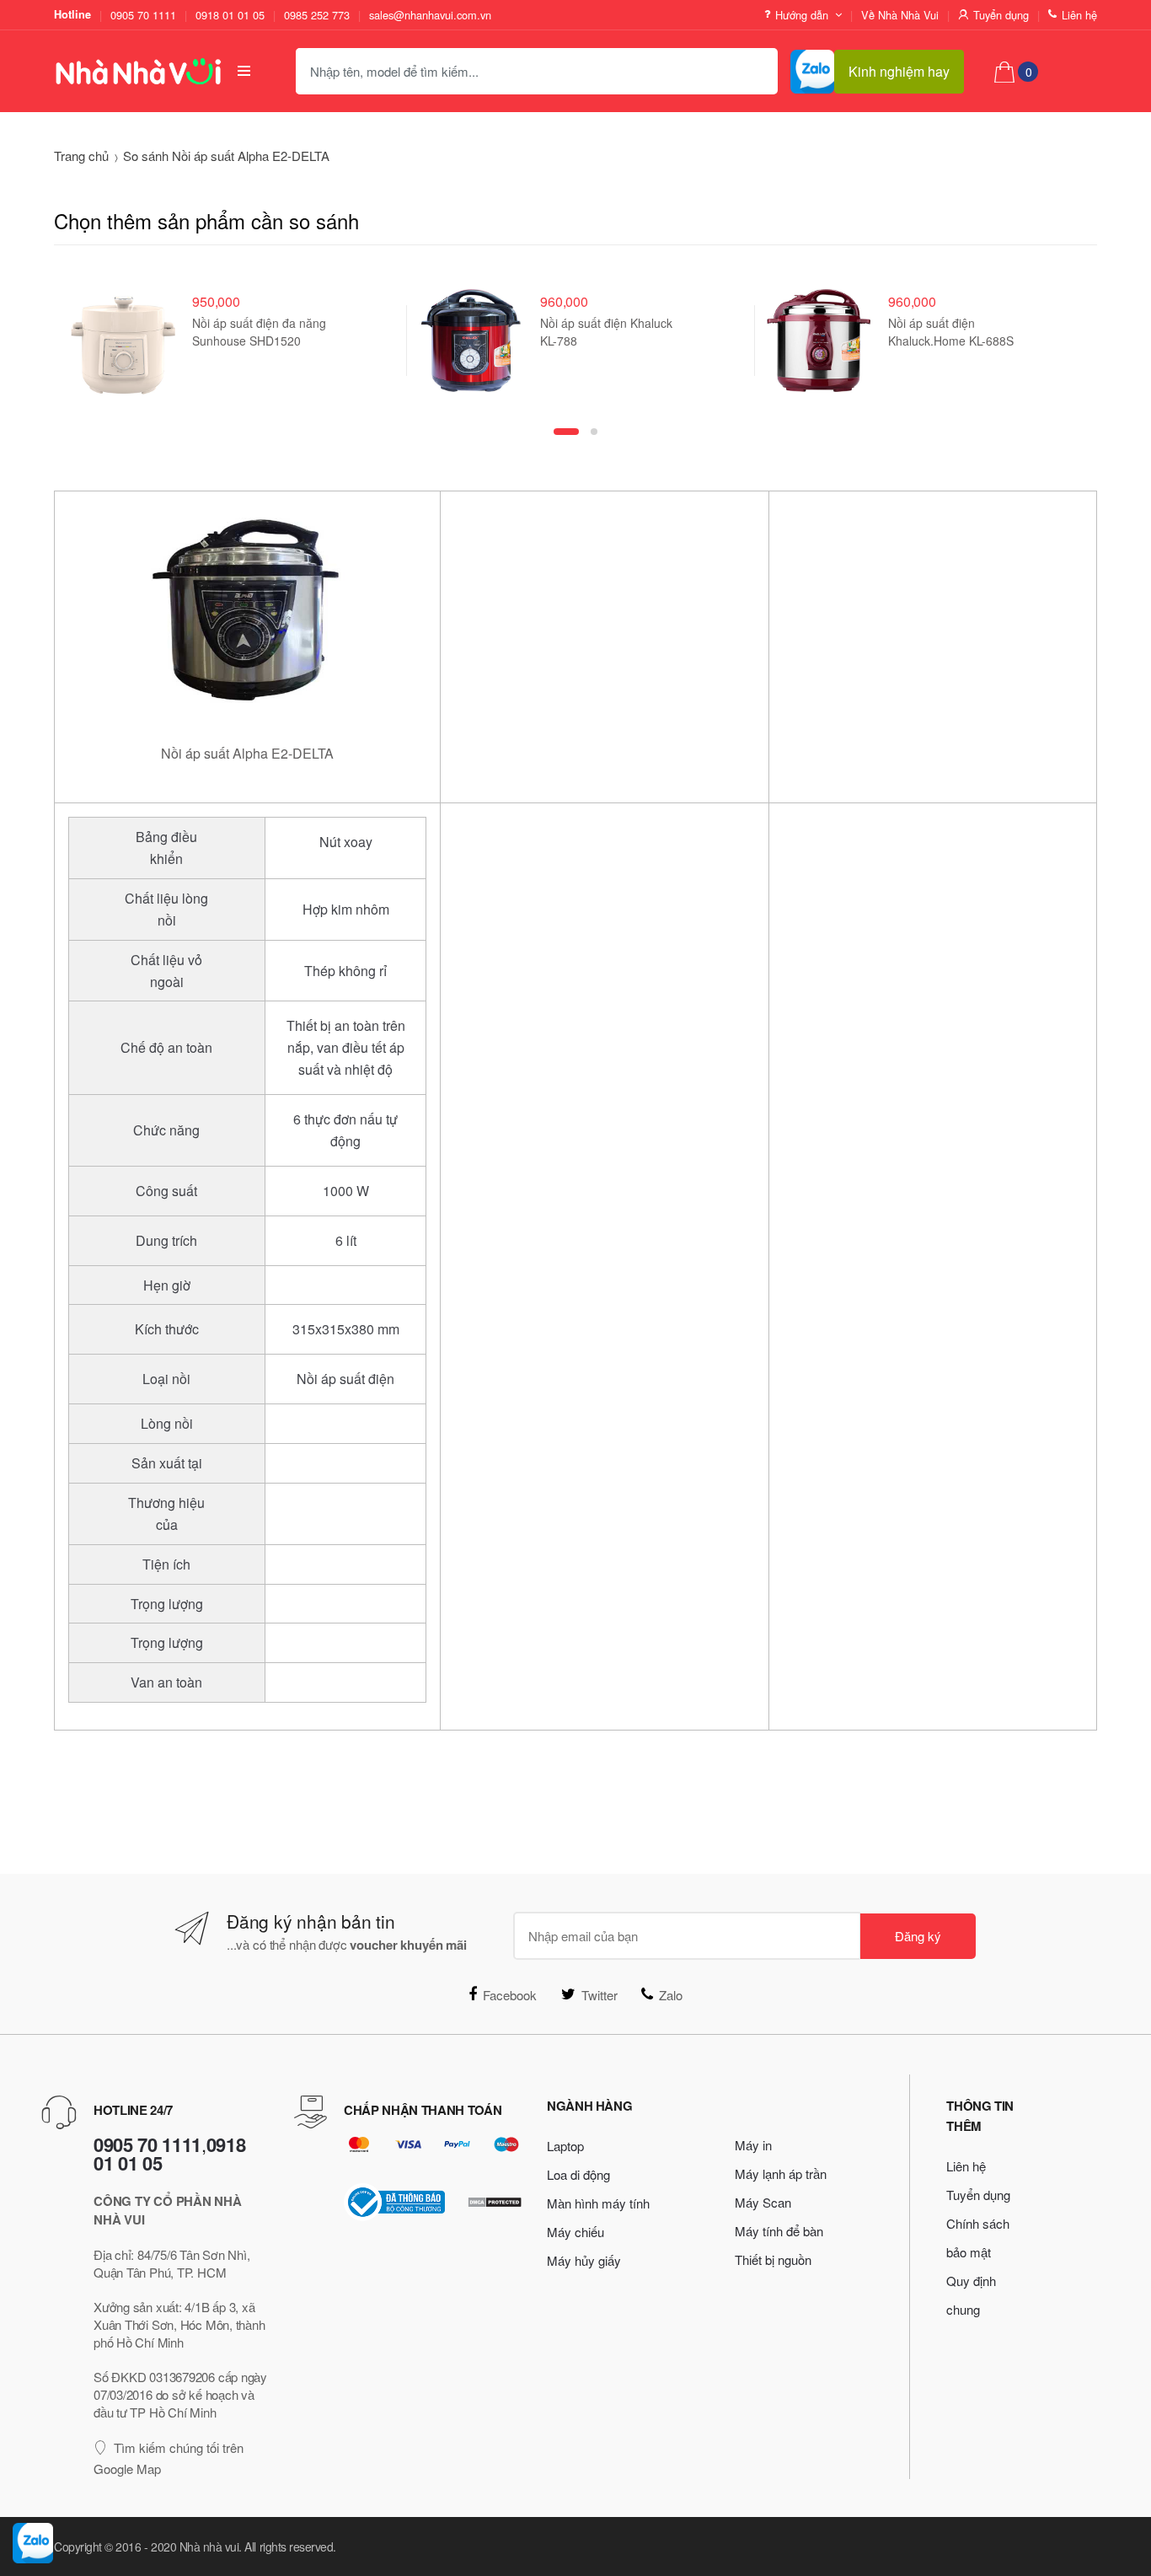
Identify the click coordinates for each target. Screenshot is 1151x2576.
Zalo (671, 1995)
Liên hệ (1079, 15)
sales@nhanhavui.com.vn (430, 15)
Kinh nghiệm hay (899, 71)
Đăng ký (918, 1936)
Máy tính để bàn (779, 2231)
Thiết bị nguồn (773, 2259)
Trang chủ (81, 156)
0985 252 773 (317, 15)
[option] (228, 341)
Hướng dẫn (802, 15)
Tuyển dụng (1001, 15)
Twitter (600, 1995)
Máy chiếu (575, 2232)
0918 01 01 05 (230, 15)
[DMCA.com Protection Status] (495, 2202)
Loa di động (578, 2174)
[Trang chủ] (131, 71)
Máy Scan (763, 2202)
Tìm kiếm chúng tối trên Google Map (169, 2458)
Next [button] (1122, 350)
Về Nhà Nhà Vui (900, 15)
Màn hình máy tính (598, 2203)
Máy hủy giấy (584, 2260)
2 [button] (594, 432)
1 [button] (566, 432)
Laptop (565, 2146)
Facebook (510, 1995)
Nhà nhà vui (209, 2546)
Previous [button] (29, 350)
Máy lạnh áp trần (781, 2173)
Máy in (753, 2145)
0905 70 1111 (143, 15)
